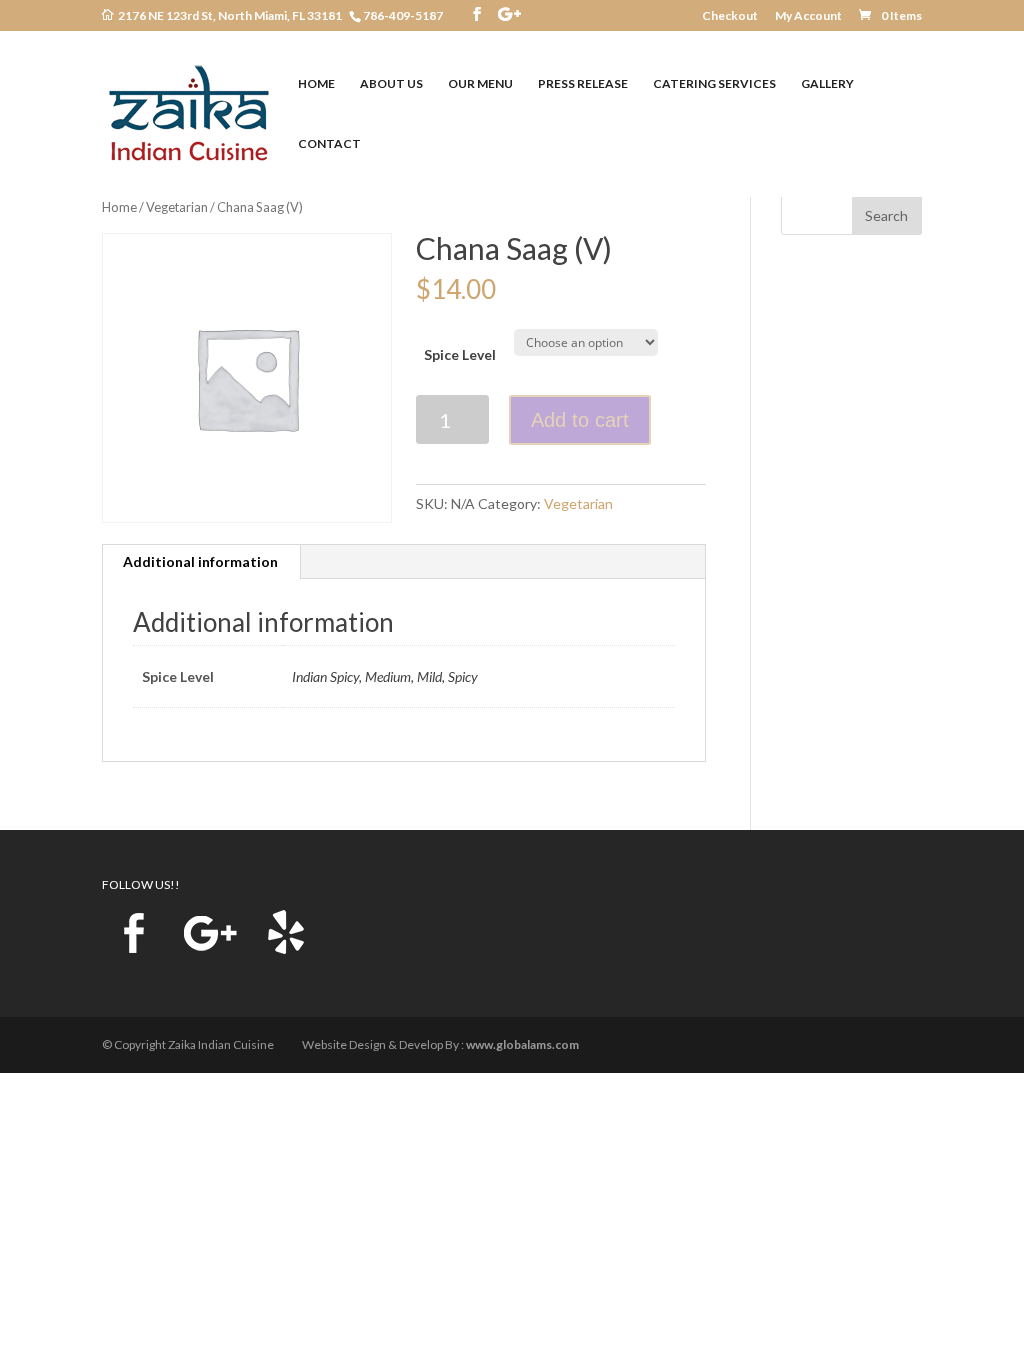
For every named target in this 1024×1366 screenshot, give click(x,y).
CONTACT (329, 144)
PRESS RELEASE (583, 84)
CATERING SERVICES (714, 84)
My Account (808, 16)
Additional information (200, 561)
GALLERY (827, 84)
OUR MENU (480, 84)
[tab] (201, 562)
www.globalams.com (522, 1044)
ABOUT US (391, 84)
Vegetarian (177, 207)
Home (119, 207)
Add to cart (580, 420)
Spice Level (460, 354)
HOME (316, 84)
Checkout (730, 16)
